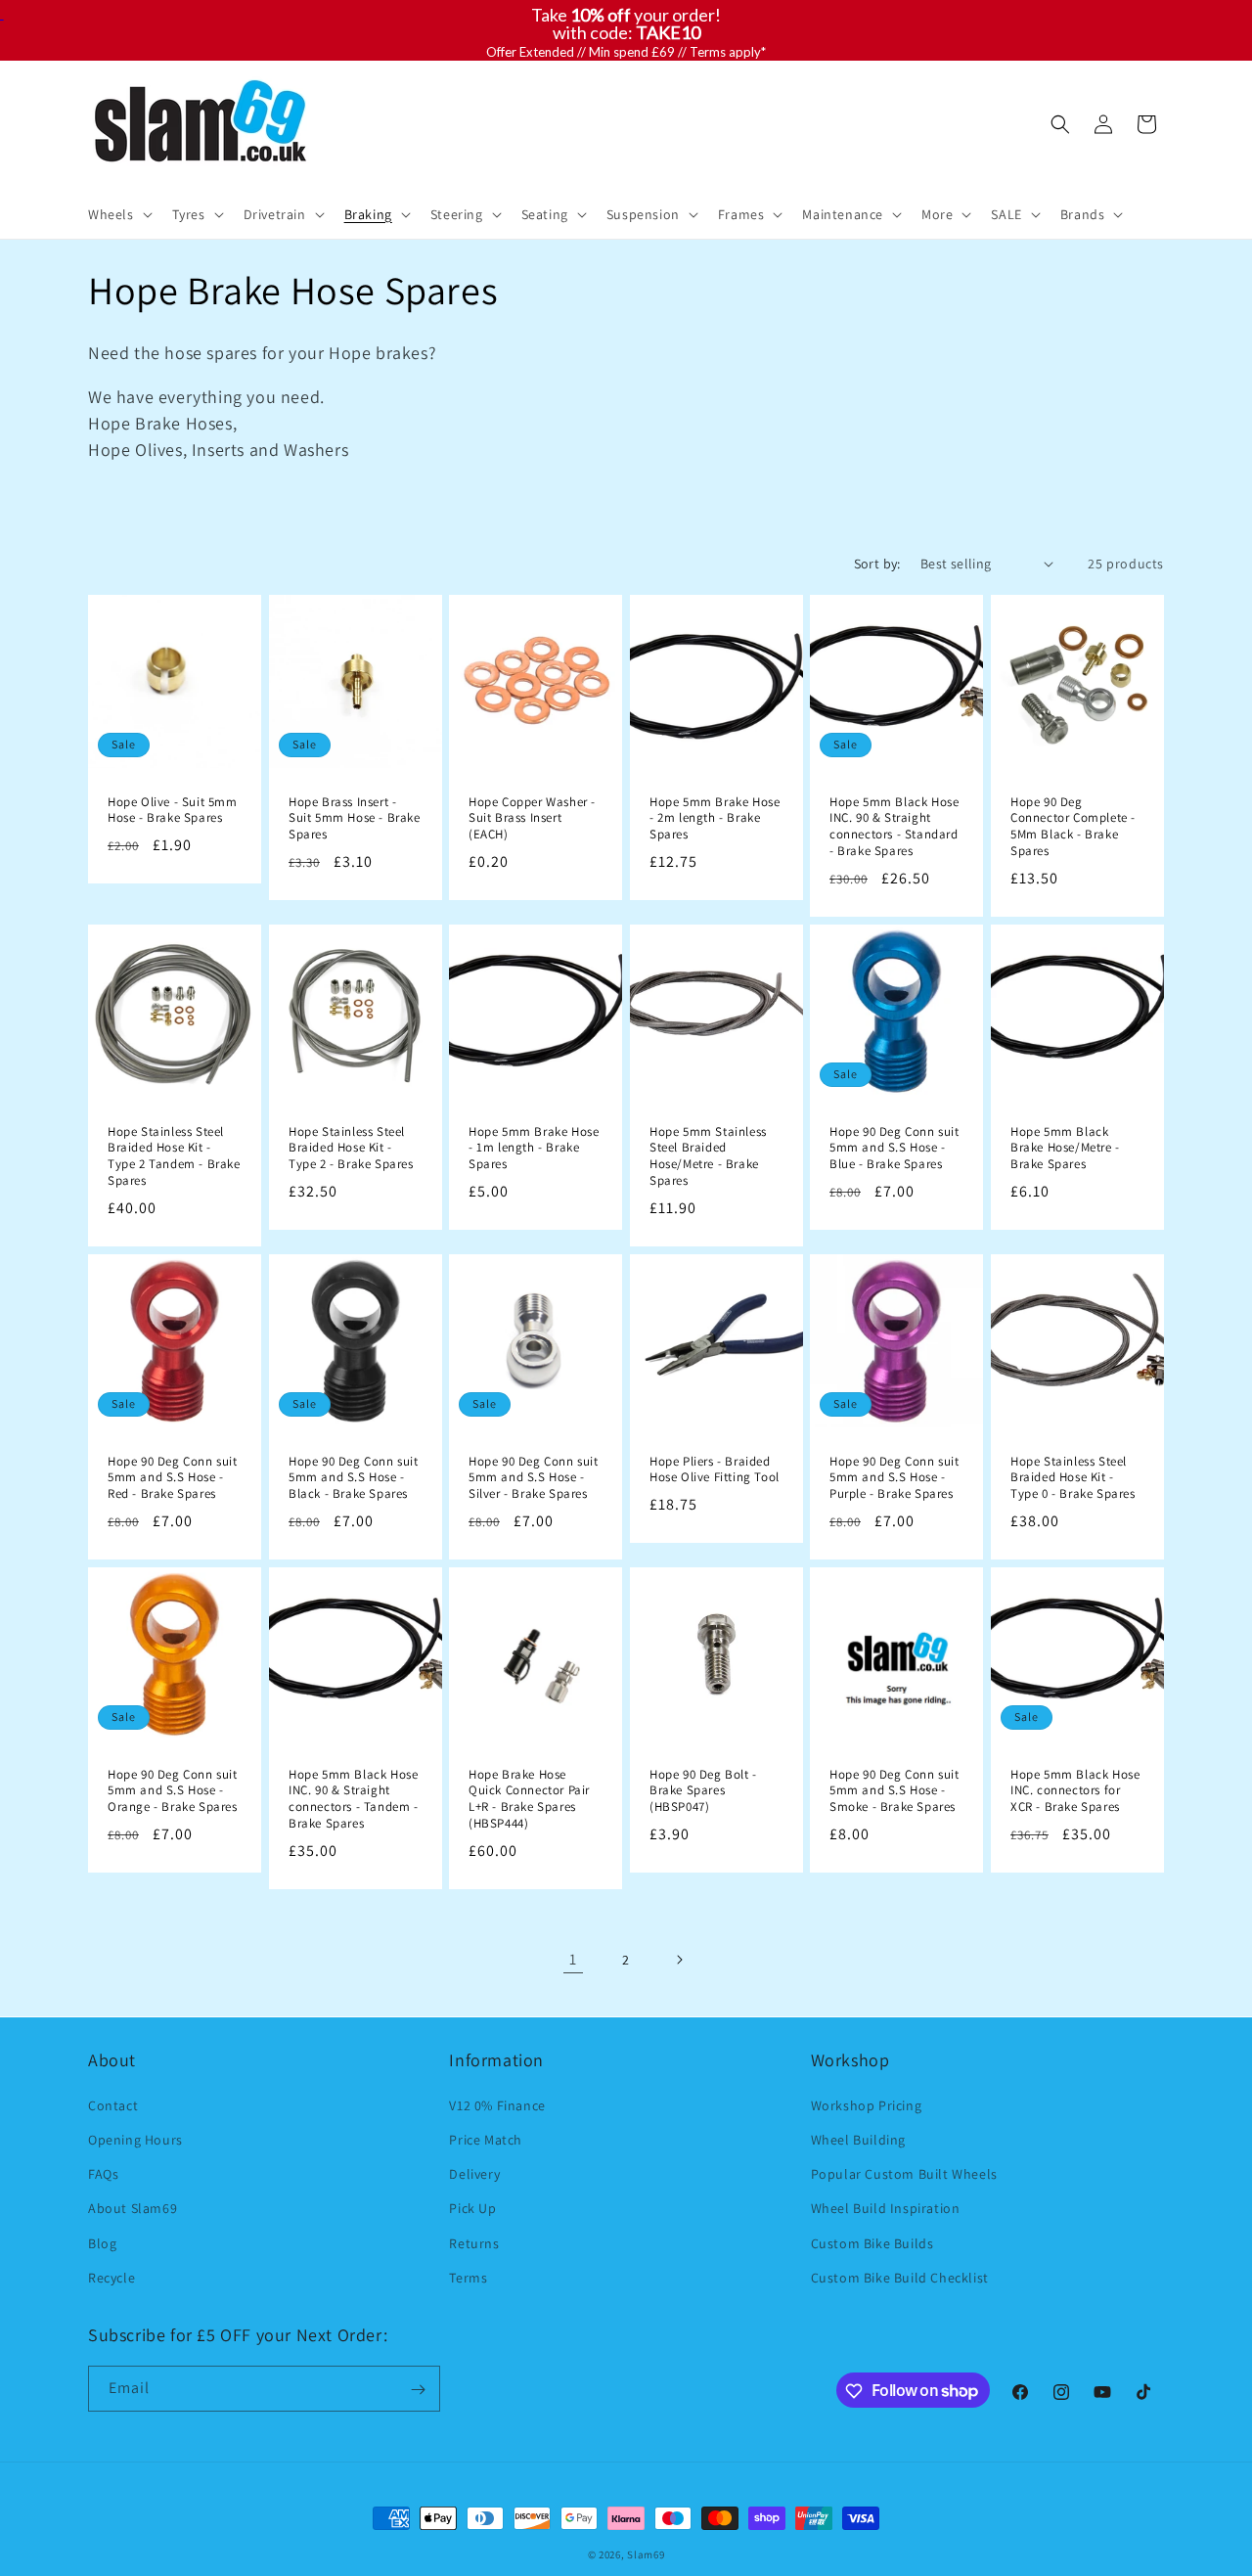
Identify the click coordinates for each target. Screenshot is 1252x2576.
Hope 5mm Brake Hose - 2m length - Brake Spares (715, 818)
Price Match (486, 2139)
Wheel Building (858, 2139)
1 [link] (573, 1959)
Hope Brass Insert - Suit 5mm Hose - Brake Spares (355, 818)
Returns (474, 2242)
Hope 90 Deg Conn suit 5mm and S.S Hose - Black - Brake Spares (354, 1478)
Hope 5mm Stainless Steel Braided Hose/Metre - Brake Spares (708, 1156)
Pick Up (472, 2208)
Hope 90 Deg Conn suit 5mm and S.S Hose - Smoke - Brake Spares (894, 1791)
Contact (113, 2104)
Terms (468, 2277)
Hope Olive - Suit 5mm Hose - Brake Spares (173, 810)
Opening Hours (135, 2139)
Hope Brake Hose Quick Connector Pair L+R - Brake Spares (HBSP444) (529, 1800)
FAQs (103, 2173)
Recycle (112, 2277)
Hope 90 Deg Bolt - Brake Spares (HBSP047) (703, 1791)
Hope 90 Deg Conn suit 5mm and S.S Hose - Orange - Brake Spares (173, 1791)
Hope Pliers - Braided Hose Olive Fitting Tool (715, 1470)
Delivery (474, 2173)
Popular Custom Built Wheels (904, 2173)
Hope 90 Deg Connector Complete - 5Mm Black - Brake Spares (1073, 826)
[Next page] (679, 1960)
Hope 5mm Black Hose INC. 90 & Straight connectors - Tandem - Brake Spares (354, 1800)
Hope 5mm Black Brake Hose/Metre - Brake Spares (1065, 1148)
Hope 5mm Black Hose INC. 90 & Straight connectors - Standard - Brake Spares (894, 826)
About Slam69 (133, 2208)
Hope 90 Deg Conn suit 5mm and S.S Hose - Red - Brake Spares (173, 1478)
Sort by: (877, 564)
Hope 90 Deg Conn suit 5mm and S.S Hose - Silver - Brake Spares (534, 1478)
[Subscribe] (418, 2390)
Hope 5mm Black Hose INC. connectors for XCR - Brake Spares (1075, 1791)
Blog (102, 2242)
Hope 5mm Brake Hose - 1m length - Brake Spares (534, 1148)
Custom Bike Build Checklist (900, 2277)
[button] (118, 214)
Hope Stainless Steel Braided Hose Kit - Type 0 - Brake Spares (1073, 1478)
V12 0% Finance (497, 2104)
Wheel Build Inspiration (886, 2208)
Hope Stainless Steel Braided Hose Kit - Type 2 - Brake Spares (351, 1148)
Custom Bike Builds (872, 2242)
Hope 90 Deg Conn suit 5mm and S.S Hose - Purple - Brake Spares (894, 1478)
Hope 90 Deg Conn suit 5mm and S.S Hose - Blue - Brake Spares (894, 1148)
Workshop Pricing (867, 2104)
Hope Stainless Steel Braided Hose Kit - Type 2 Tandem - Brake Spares (174, 1156)
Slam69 (646, 2554)
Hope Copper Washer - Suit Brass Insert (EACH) (532, 818)
